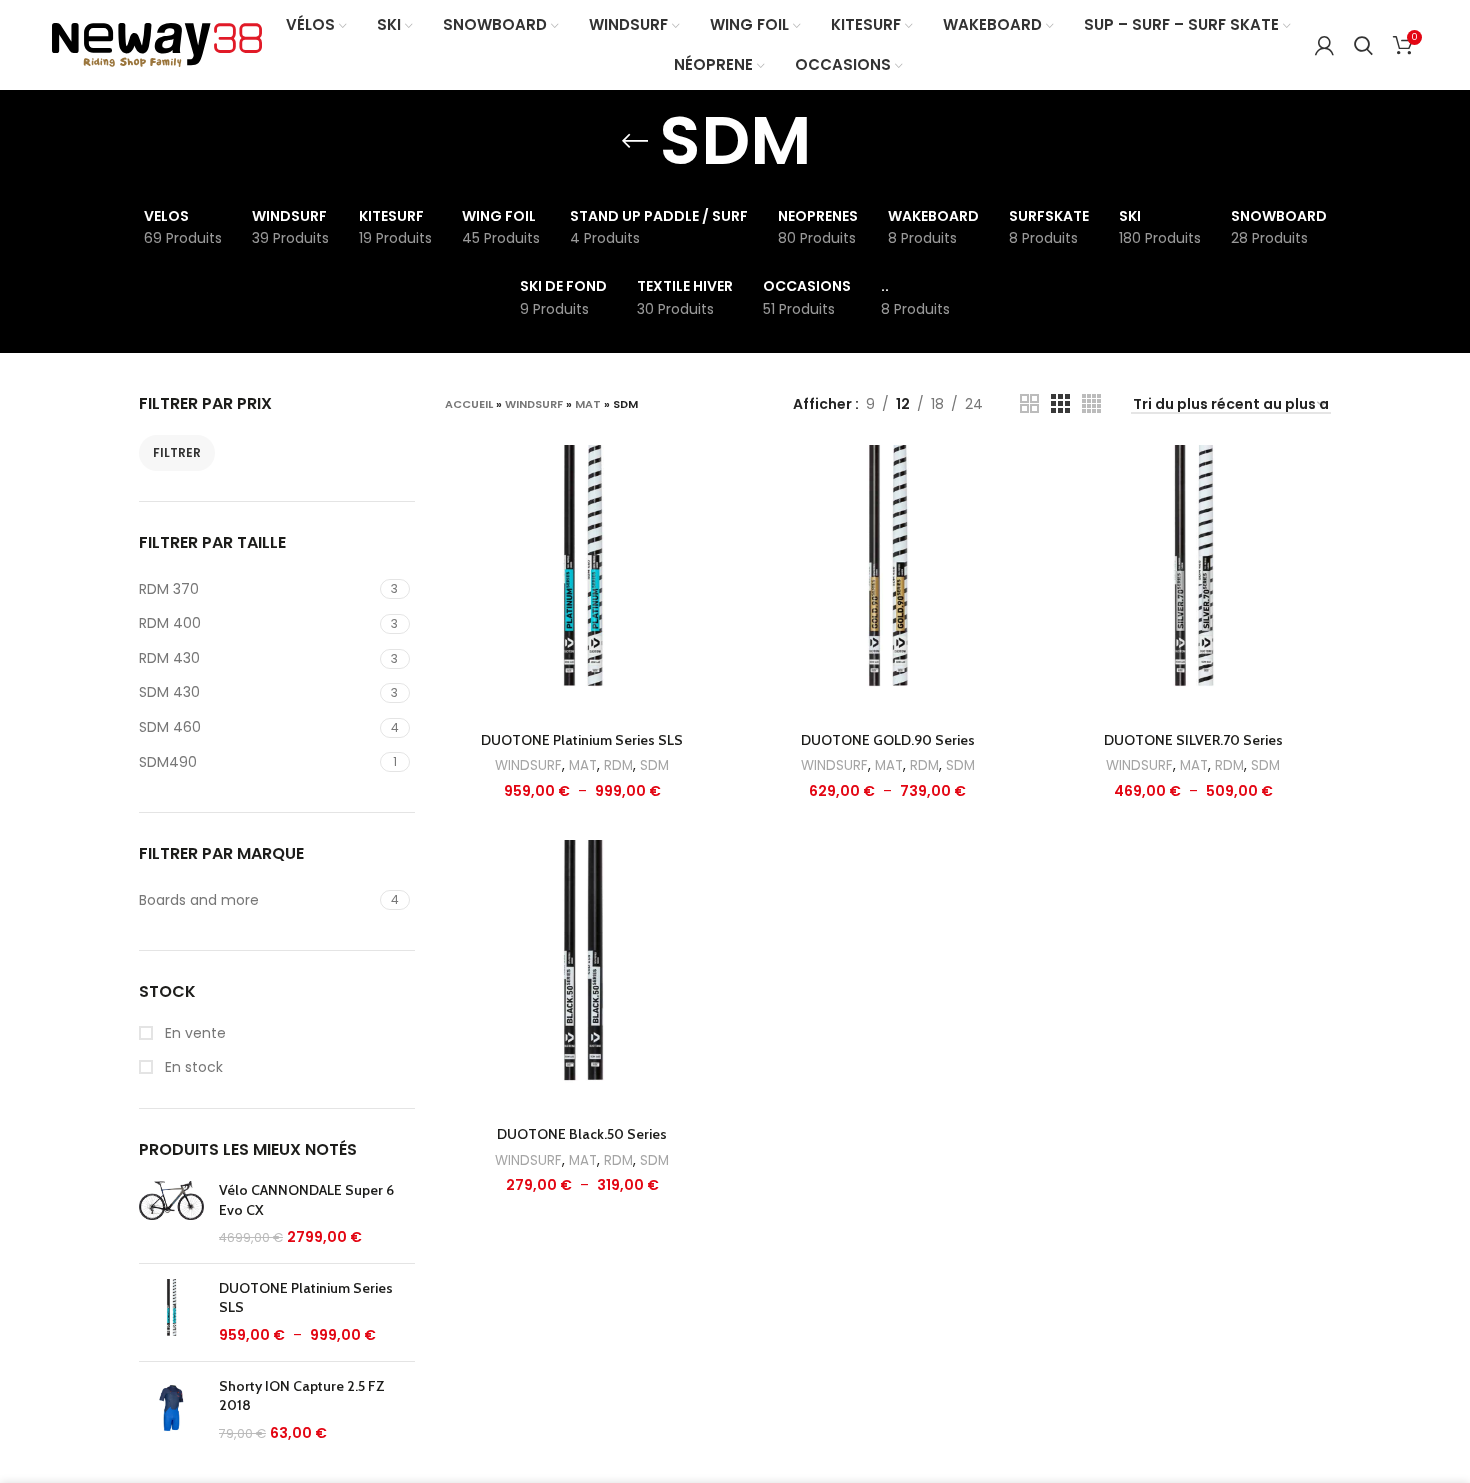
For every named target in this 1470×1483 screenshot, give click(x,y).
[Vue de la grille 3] (1060, 403)
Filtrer (177, 452)
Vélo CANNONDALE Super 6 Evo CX (306, 1200)
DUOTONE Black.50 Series (582, 1134)
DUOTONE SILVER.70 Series (1193, 740)
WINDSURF (534, 404)
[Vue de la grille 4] (1091, 403)
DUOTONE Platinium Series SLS (306, 1298)
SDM (654, 765)
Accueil (469, 404)
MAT (588, 404)
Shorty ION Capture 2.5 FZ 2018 (302, 1396)
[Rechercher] (1363, 45)
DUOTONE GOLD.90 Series (888, 740)
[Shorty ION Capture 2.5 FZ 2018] (171, 1410)
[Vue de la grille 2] (1029, 403)
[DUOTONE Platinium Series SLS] (171, 1312)
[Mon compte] (1324, 45)
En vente (193, 1033)
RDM (618, 765)
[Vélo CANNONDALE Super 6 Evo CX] (171, 1214)
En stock (192, 1067)
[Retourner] (635, 141)
